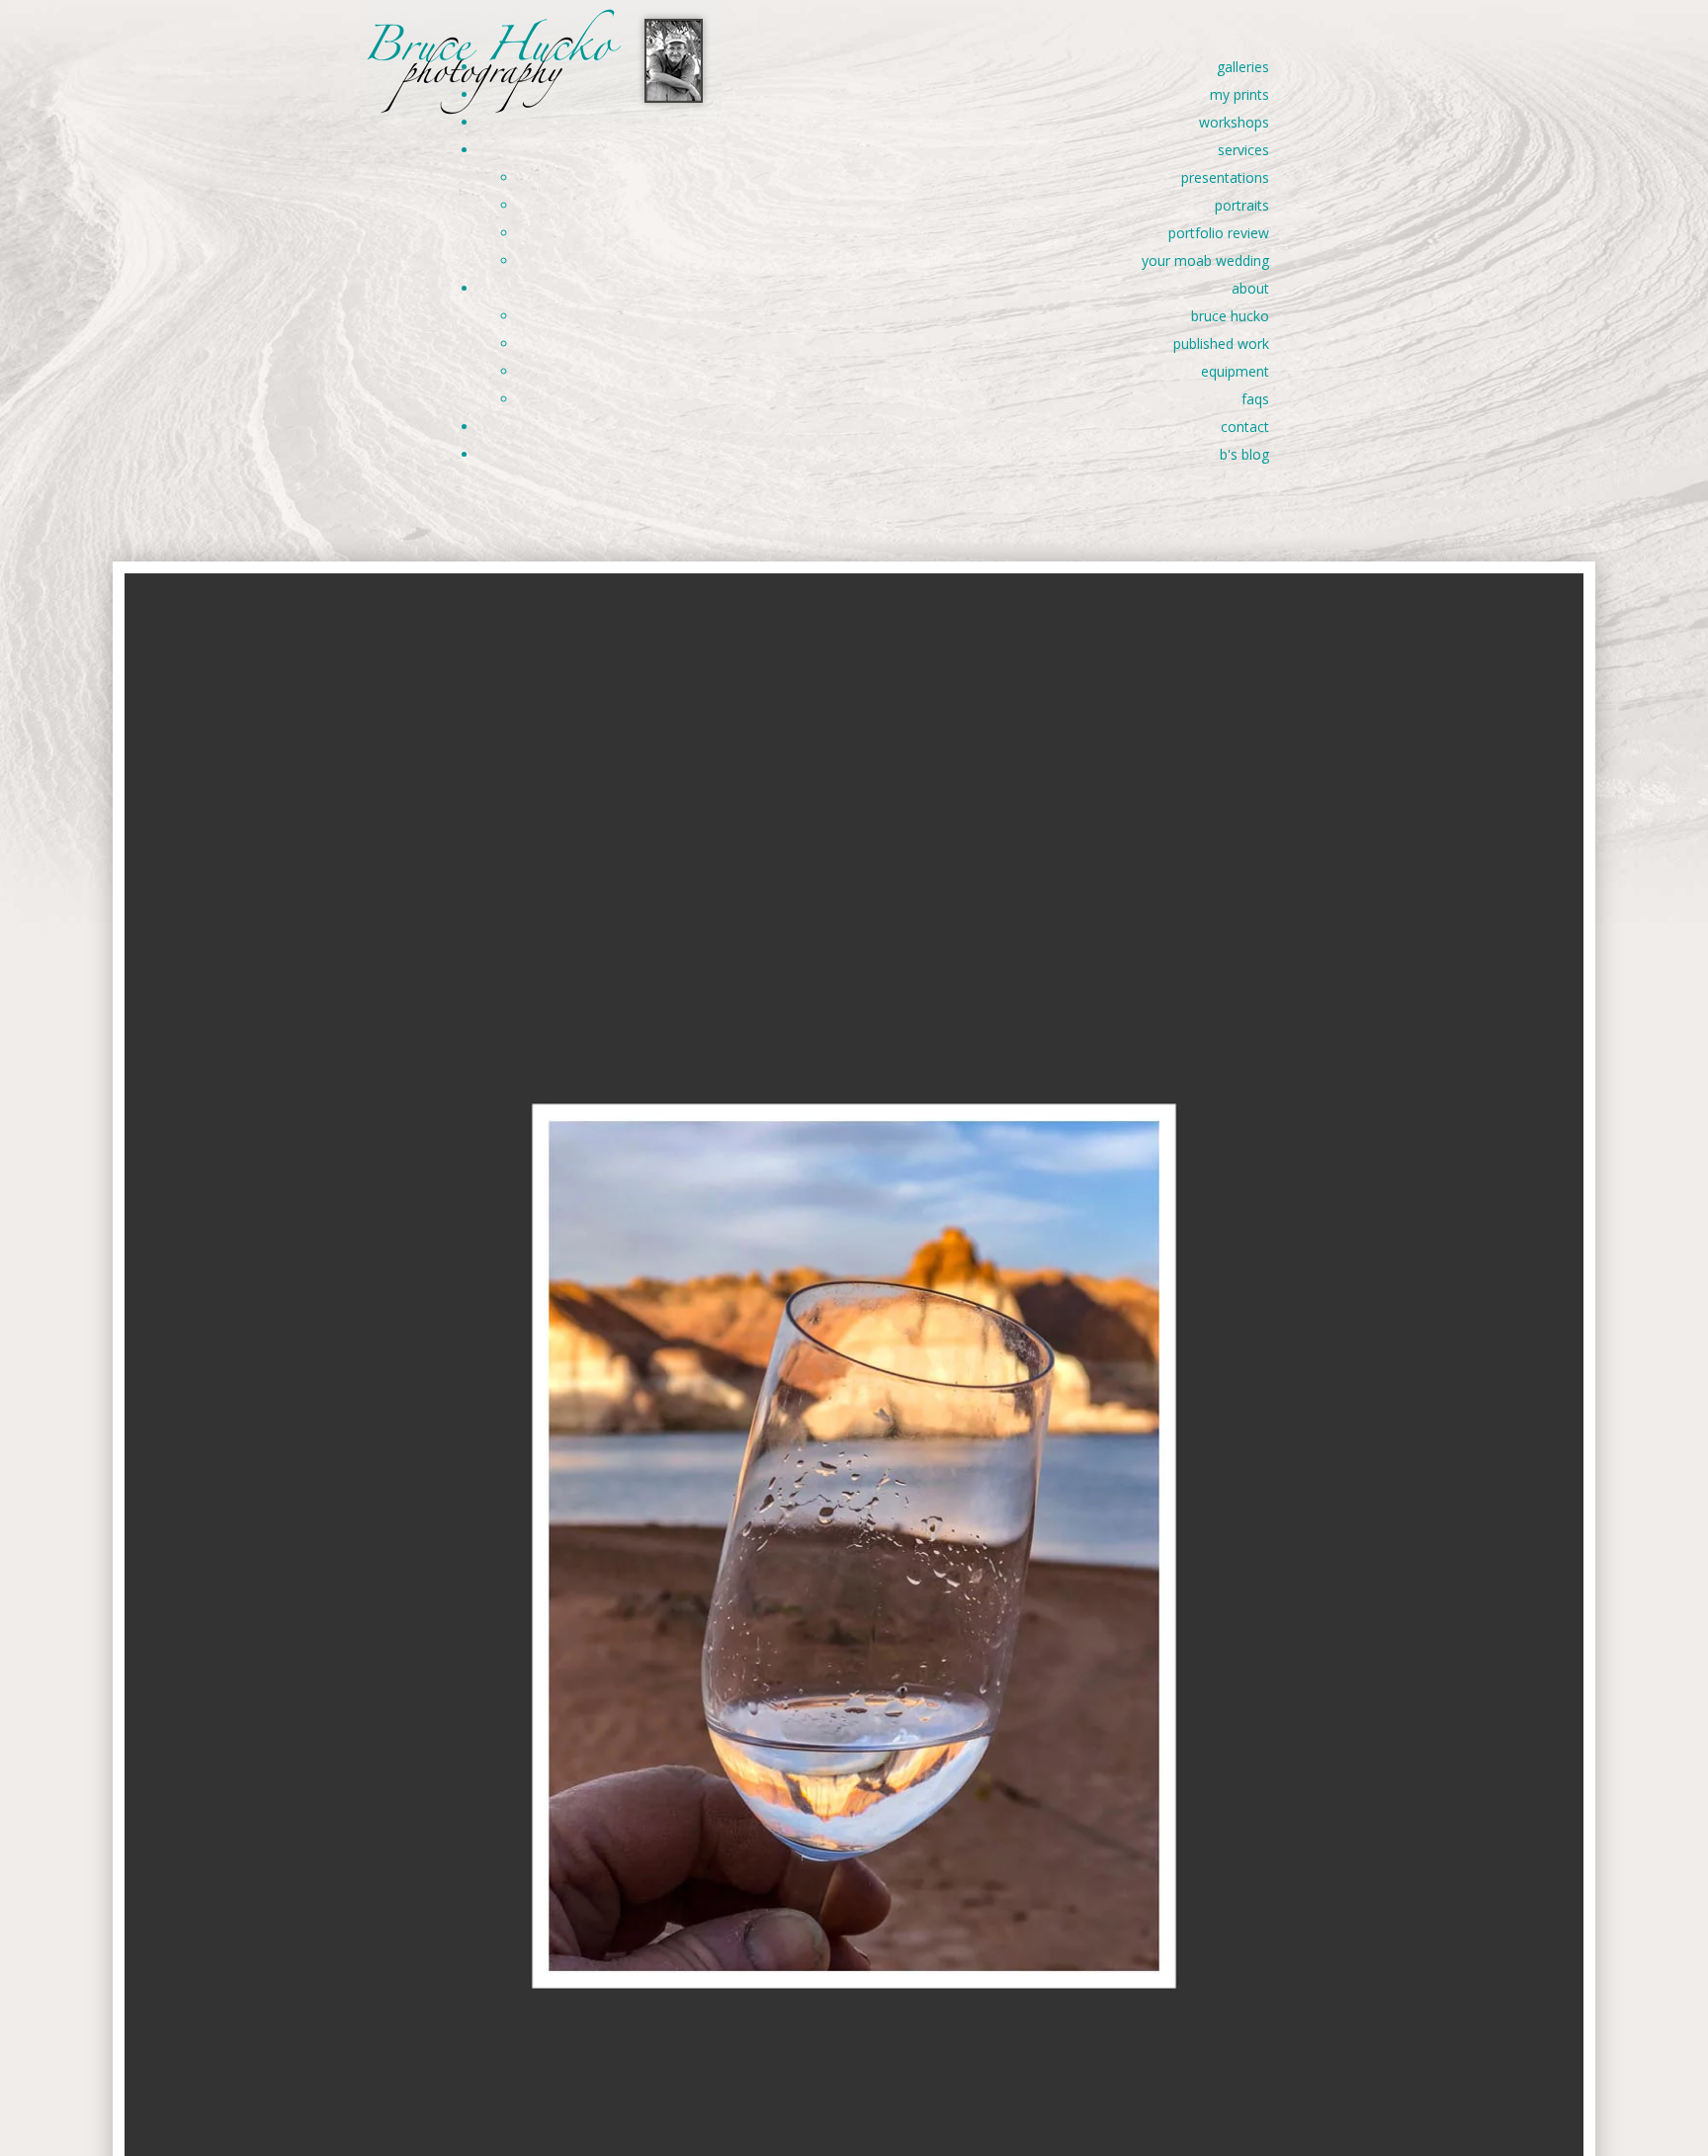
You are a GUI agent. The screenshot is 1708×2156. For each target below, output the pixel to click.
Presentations (1225, 177)
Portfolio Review (1219, 233)
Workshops (1234, 122)
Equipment (1235, 371)
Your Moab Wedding (1205, 260)
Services (1243, 150)
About (1250, 288)
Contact (1245, 427)
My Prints (1239, 94)
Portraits (1242, 205)
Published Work (1221, 344)
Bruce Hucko (1230, 316)
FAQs (1255, 399)
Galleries (1243, 67)
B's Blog (1244, 454)
